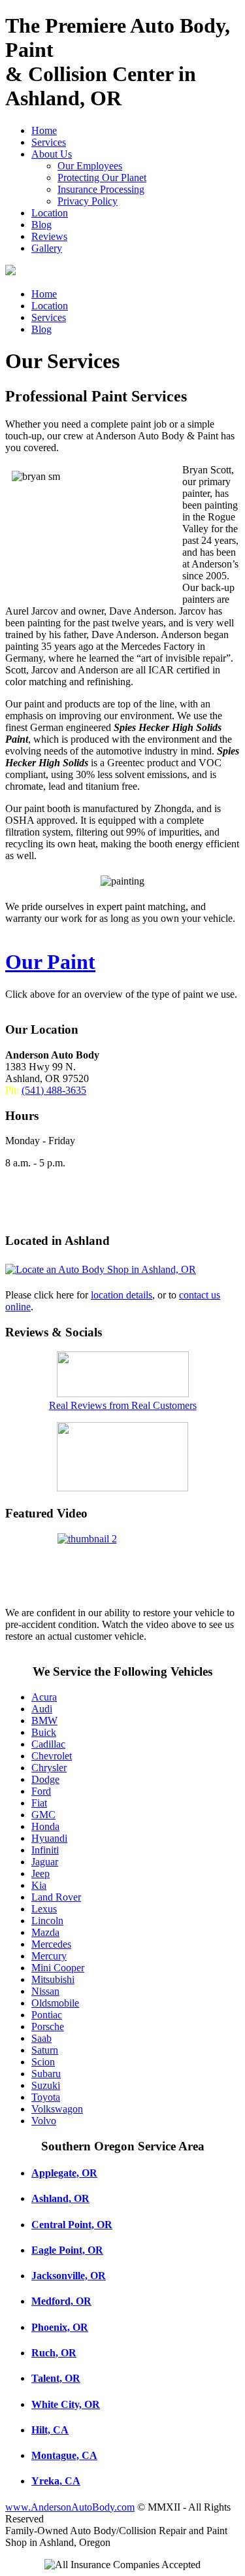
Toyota (46, 2097)
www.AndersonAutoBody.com (70, 2507)
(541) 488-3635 (54, 1090)
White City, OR (66, 2404)
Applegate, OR (64, 2173)
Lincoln (47, 1921)
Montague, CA (64, 2455)
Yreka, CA (56, 2481)
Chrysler (49, 1768)
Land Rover (56, 1897)
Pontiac (47, 2015)
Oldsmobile (55, 2003)
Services (49, 142)
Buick (44, 1732)
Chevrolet (52, 1756)
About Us (52, 154)
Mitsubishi (53, 1979)
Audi (42, 1709)
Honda (45, 1826)
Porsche (48, 2026)
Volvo (44, 2121)
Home (44, 130)
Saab (41, 2038)
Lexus (44, 1909)
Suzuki (46, 2085)
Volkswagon (57, 2109)
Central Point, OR (72, 2225)
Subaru (46, 2074)
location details (122, 1295)
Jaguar (45, 1862)
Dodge (45, 1779)
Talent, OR (56, 2378)
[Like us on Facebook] (122, 1488)
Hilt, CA (50, 2430)
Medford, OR (61, 2301)
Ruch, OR (54, 2353)
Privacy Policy (88, 201)
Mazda (45, 1932)
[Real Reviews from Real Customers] (123, 1394)
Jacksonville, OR (69, 2276)
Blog (41, 225)
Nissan (45, 1991)
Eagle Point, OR (67, 2250)
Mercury (49, 1956)
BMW (44, 1720)
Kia (39, 1885)
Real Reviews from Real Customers (123, 1405)
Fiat (39, 1803)
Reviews (49, 236)
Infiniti (45, 1850)
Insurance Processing (101, 189)
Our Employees (90, 166)
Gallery (47, 248)
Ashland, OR (60, 2198)
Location (50, 213)
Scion (43, 2062)
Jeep (41, 1873)
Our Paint (50, 962)
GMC (43, 1815)
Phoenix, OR (60, 2327)
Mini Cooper (58, 1968)
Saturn (45, 2050)
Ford (41, 1791)
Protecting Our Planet (102, 178)
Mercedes (51, 1944)
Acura (44, 1697)
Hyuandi (49, 1838)
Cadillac (48, 1744)
